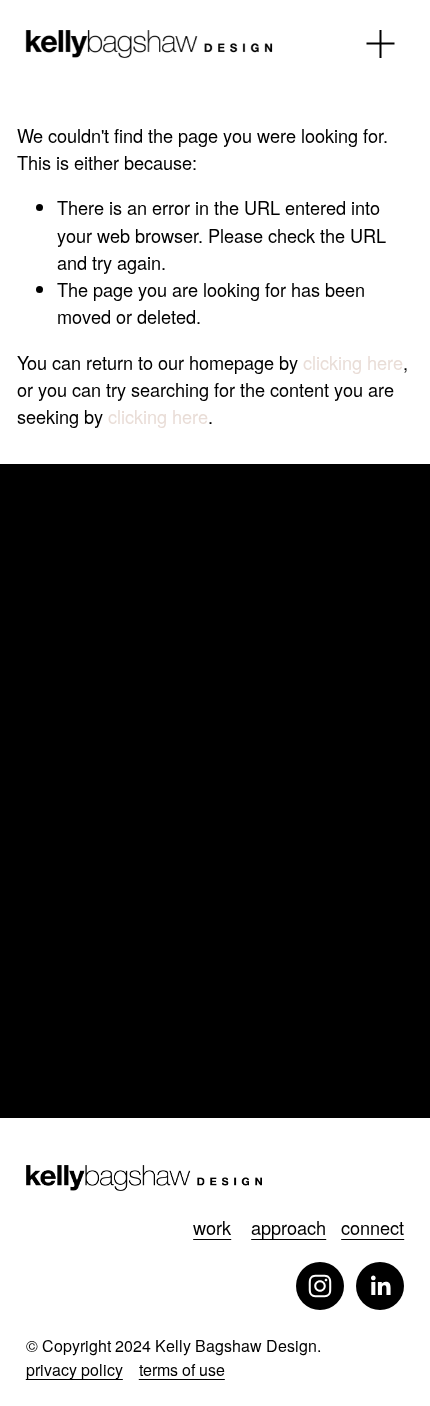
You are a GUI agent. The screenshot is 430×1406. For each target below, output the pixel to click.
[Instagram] (320, 1286)
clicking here (353, 362)
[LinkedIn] (380, 1286)
